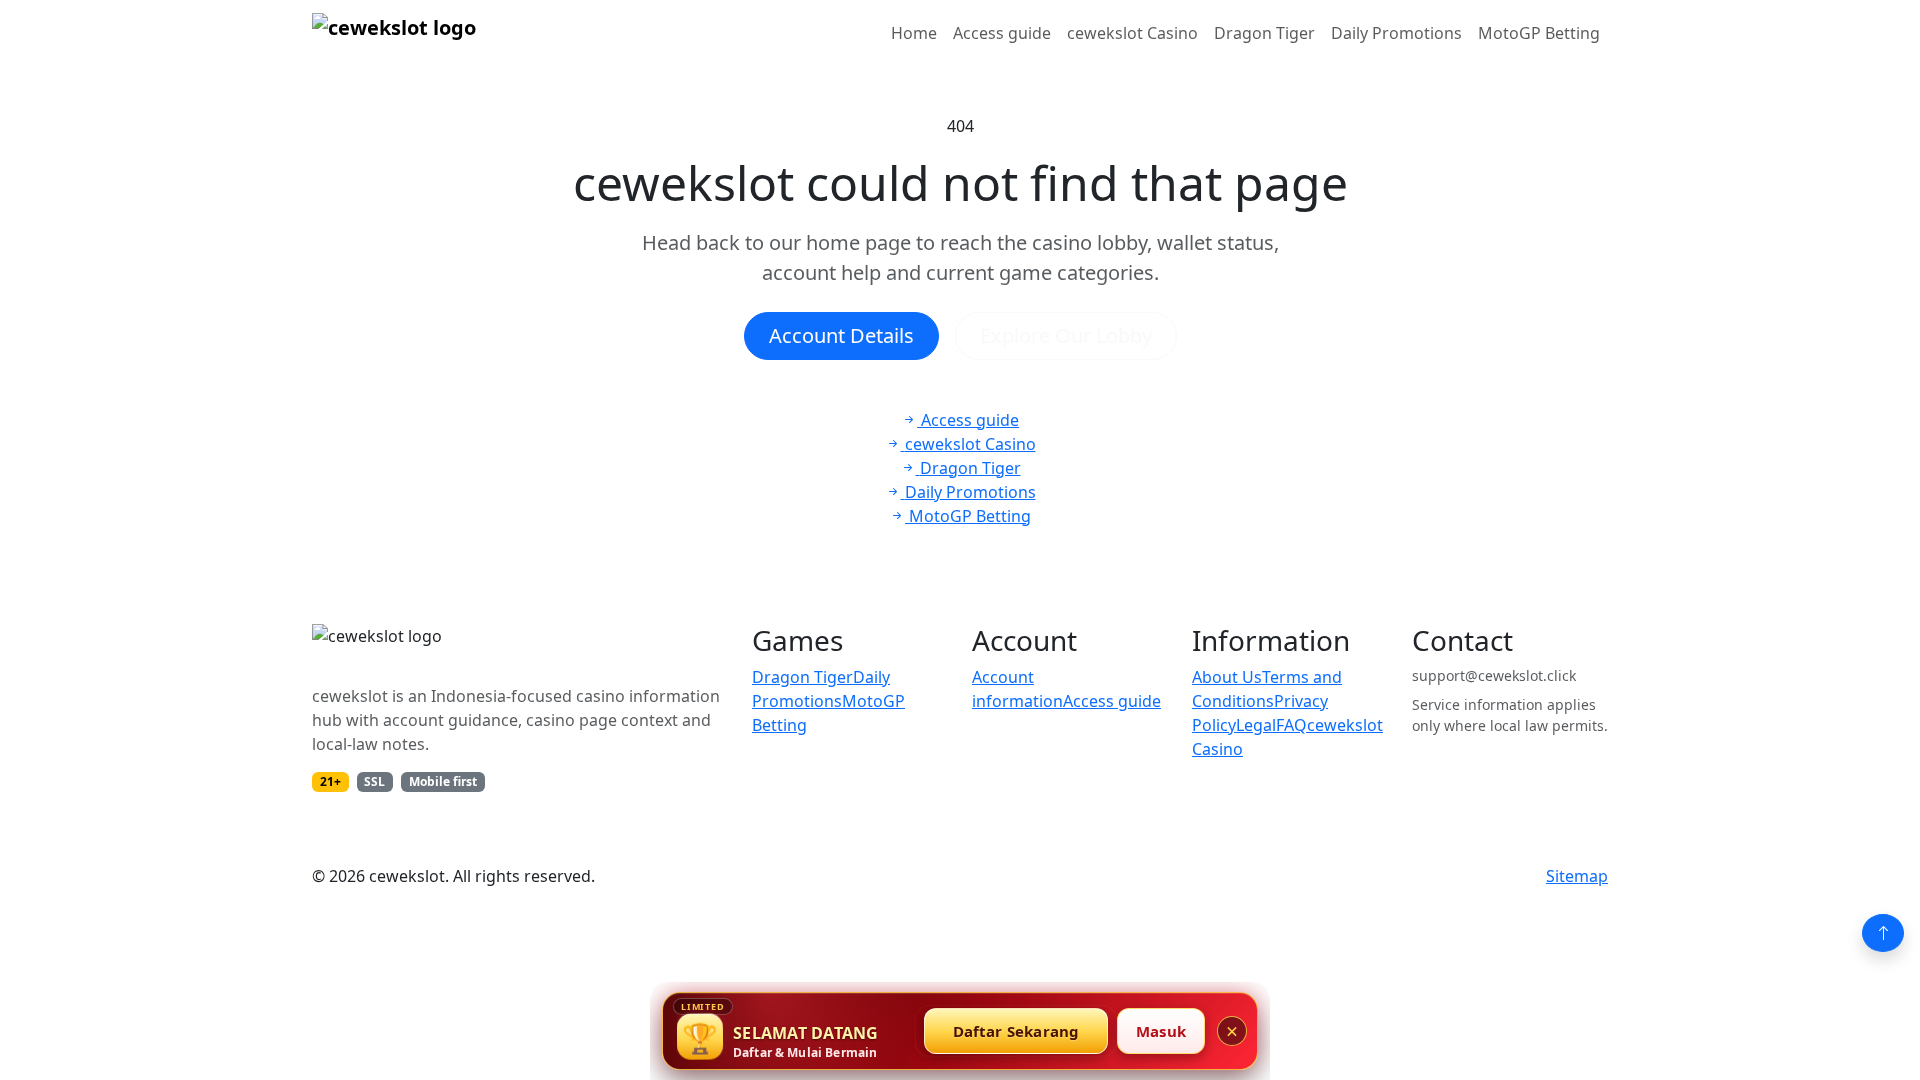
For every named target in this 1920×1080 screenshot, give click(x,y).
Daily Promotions (1396, 33)
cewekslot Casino (1132, 33)
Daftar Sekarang (1016, 1031)
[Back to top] (1883, 933)
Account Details (841, 335)
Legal (1256, 725)
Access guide (1002, 33)
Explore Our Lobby (1066, 335)
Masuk (1161, 1031)
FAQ (1291, 725)
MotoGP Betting (1539, 33)
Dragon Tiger (1264, 33)
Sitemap (1577, 876)
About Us (1227, 677)
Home (914, 33)
